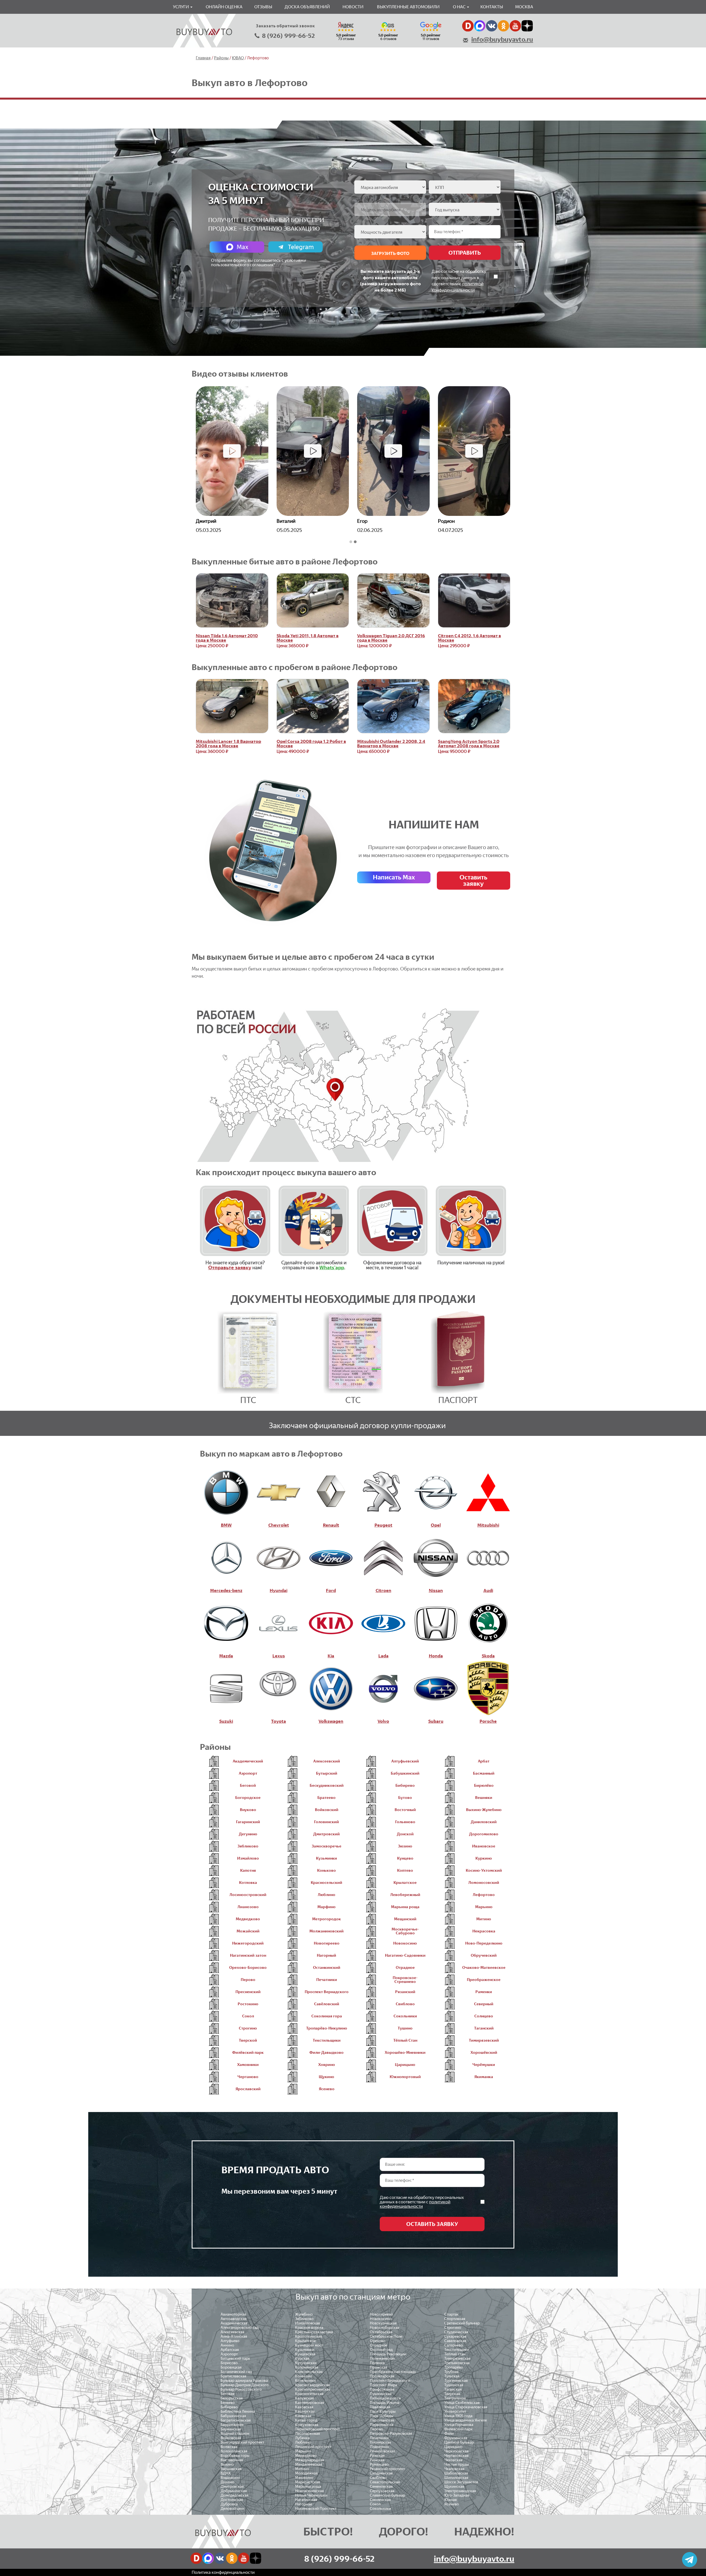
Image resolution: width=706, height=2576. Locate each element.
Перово (376, 2429)
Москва (524, 7)
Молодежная (306, 2473)
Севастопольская (385, 2482)
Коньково (304, 2376)
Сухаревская (455, 2336)
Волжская (229, 2447)
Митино (302, 2469)
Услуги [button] (181, 7)
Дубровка (229, 2504)
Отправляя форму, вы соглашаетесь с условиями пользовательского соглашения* (259, 262)
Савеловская (455, 2341)
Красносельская (309, 2394)
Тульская (452, 2376)
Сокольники (380, 2509)
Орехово (378, 2341)
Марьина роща (308, 2486)
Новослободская (385, 2328)
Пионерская (380, 2442)
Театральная (455, 2398)
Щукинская (454, 2486)
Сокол (375, 2504)
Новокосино (381, 2319)
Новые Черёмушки (311, 2495)
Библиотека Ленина (238, 2411)
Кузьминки (305, 2350)
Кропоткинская (309, 2336)
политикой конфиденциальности (415, 2204)
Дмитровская (232, 2486)
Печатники (379, 2438)
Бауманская (231, 2429)
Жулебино (304, 2314)
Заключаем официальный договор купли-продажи (357, 1425)
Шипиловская (456, 2478)
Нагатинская (306, 2500)
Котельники (305, 2381)
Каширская (305, 2411)
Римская (377, 2460)
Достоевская (232, 2500)
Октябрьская (381, 2332)
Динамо (228, 2482)
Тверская (452, 2394)
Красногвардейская (312, 2385)
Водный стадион (235, 2434)
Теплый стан (455, 2354)
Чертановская (456, 2456)
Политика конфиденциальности (223, 2572)
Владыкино (230, 2478)
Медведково (306, 2456)
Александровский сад (240, 2328)
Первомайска (382, 2425)
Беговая (228, 2394)
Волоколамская (234, 2451)
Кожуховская (307, 2425)
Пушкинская (381, 2394)
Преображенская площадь (393, 2372)
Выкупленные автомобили (408, 7)
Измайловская (307, 2323)
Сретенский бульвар (462, 2323)
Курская (302, 2358)
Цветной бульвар (459, 2442)
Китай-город (306, 2420)
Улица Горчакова (459, 2425)
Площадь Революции (388, 2354)
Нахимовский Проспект (316, 2509)
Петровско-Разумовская (391, 2434)
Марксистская (307, 2482)
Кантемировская (310, 2403)
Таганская (453, 2389)
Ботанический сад (236, 2372)
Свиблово (378, 2478)
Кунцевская (305, 2354)
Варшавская (231, 2469)
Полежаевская (382, 2358)
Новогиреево (381, 2314)
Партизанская (382, 2420)
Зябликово (304, 2319)
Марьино (303, 2451)
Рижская (377, 2456)
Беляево (228, 2403)
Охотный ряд (381, 2350)
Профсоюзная (382, 2389)
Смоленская (380, 2500)
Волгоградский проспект (242, 2442)
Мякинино (304, 2478)
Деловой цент (233, 2509)
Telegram (301, 247)
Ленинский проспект (313, 2447)
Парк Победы (382, 2416)
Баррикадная (232, 2425)
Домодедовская (235, 2495)
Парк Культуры (383, 2411)
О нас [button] (460, 7)
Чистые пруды (457, 2464)
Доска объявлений (307, 7)
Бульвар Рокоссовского (241, 2389)
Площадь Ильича (385, 2403)
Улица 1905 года (458, 2416)
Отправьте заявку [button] (230, 1268)
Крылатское (305, 2341)
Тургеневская (456, 2381)
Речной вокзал (382, 2451)
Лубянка (302, 2438)
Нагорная (303, 2504)
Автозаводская (234, 2319)
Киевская (303, 2416)
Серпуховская (382, 2491)
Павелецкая (380, 2407)
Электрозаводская (460, 2491)
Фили (449, 2434)
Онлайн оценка (224, 7)
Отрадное (379, 2345)
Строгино (453, 2328)
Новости (353, 7)
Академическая (234, 2323)
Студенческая (456, 2332)
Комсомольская (309, 2372)
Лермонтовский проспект (317, 2429)
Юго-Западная (457, 2495)
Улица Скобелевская (462, 2403)
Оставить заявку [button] (473, 880)
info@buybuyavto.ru (502, 39)
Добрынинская (234, 2491)
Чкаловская (454, 2469)
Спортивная (455, 2319)
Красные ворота (309, 2328)
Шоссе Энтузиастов (461, 2482)
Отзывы (263, 7)
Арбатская (230, 2350)
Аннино (227, 2345)
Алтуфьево (230, 2341)
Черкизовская (456, 2451)
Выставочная (232, 2460)
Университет (455, 2411)
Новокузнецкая (383, 2323)
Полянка (377, 2363)
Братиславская (233, 2376)
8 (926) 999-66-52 (288, 36)
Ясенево (452, 2504)
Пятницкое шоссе (385, 2398)
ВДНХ (226, 2473)
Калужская (304, 2398)
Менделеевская (309, 2464)
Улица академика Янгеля (466, 2420)
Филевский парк (458, 2429)
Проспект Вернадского (390, 2381)
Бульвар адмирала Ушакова (244, 2381)
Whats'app (332, 1268)
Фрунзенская (456, 2438)
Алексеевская (232, 2332)
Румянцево (379, 2464)
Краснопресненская (313, 2389)
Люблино (303, 2442)
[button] (351, 542)
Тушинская (454, 2385)
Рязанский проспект (387, 2469)
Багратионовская (236, 2420)
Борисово (229, 2363)
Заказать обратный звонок (285, 26)
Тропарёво (454, 2367)
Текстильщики (457, 2350)
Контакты (492, 7)
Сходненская (381, 2473)
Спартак (451, 2314)
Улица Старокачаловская (466, 2407)
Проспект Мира (383, 2385)
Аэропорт (229, 2354)
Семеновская (381, 2486)
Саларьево (454, 2345)
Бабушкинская (233, 2416)
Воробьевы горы (235, 2456)
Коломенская (307, 2367)
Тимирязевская (457, 2358)
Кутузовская (306, 2363)
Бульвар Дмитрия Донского (245, 2385)
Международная (310, 2460)
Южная (450, 2500)
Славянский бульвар (387, 2495)
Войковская (231, 2438)
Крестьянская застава (314, 2332)
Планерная (379, 2447)
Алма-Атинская (234, 2336)
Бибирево (229, 2407)
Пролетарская (382, 2376)
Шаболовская (456, 2473)
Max (242, 247)
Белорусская (232, 2398)
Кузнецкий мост (309, 2345)
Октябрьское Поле (386, 2336)
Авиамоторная (233, 2314)
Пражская (379, 2367)
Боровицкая (231, 2367)
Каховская (304, 2407)
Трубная (451, 2372)
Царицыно (453, 2447)
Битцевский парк (235, 2358)
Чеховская (453, 2460)
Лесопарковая (307, 2434)
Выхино (227, 2464)
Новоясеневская (309, 2491)
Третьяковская (457, 2363)
